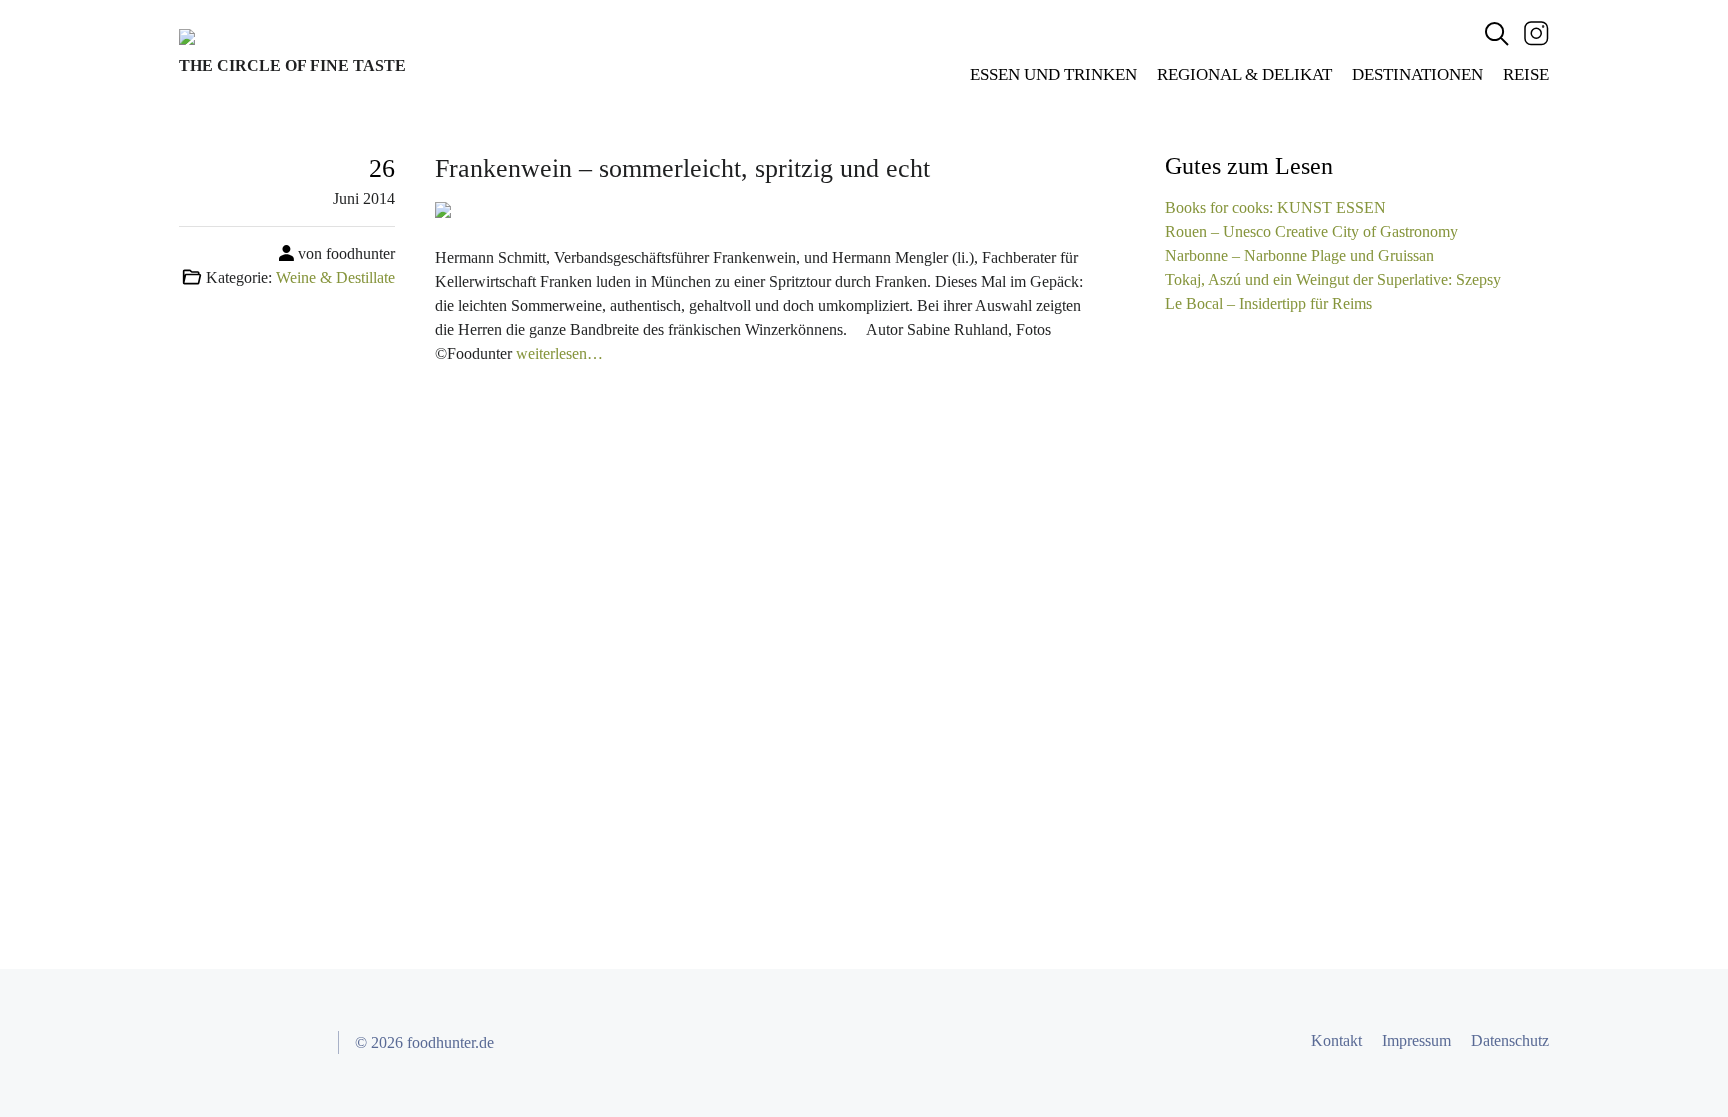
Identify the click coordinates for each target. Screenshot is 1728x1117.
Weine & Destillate (335, 277)
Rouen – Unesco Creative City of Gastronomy (1311, 231)
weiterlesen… (559, 353)
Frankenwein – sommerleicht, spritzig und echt (682, 168)
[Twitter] (233, 1043)
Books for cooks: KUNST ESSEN (1275, 207)
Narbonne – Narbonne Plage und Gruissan (1299, 255)
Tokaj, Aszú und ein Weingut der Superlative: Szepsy (1333, 279)
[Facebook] (197, 1043)
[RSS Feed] (305, 1043)
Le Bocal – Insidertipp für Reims (1268, 303)
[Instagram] (1536, 31)
